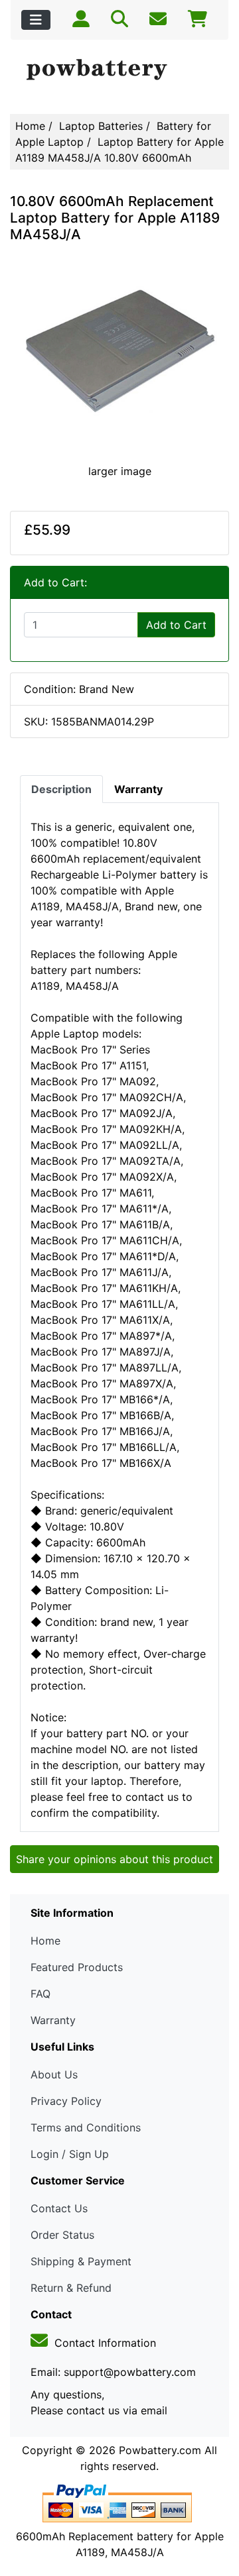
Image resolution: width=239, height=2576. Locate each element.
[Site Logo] (119, 70)
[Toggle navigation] (36, 20)
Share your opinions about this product (115, 1859)
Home (30, 126)
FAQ (40, 1994)
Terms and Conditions (86, 2127)
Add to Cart (176, 625)
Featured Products (77, 1967)
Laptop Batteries (101, 126)
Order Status (62, 2235)
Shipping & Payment (81, 2261)
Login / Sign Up (70, 2154)
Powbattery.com (160, 2450)
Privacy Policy (66, 2101)
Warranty (53, 2020)
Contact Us (59, 2208)
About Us (54, 2074)
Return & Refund (71, 2288)
